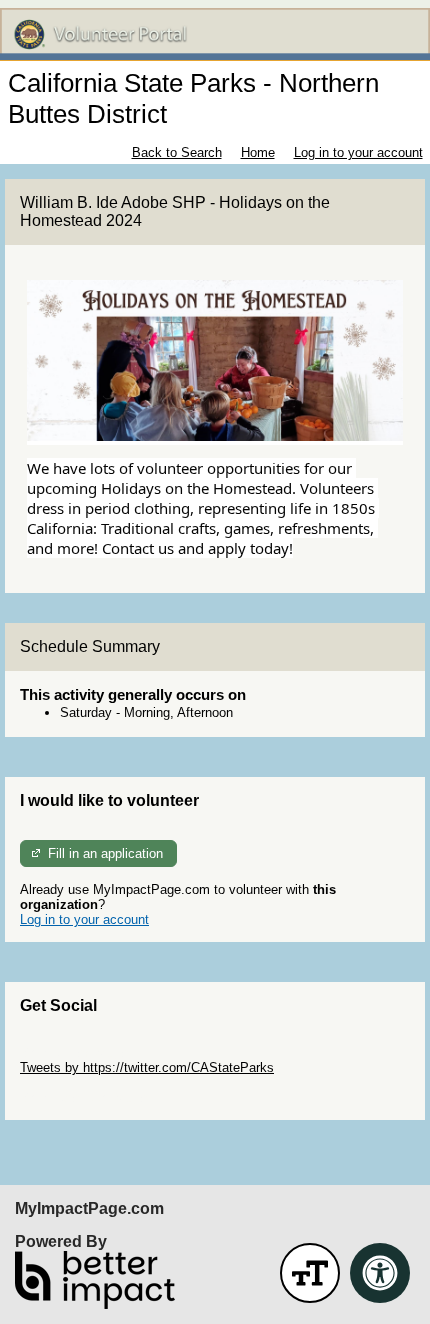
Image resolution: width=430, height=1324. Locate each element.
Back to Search (177, 152)
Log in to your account (358, 152)
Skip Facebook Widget (85, 1097)
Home (258, 152)
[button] (310, 1273)
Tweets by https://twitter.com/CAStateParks (147, 1067)
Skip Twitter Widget (76, 1052)
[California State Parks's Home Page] (215, 34)
